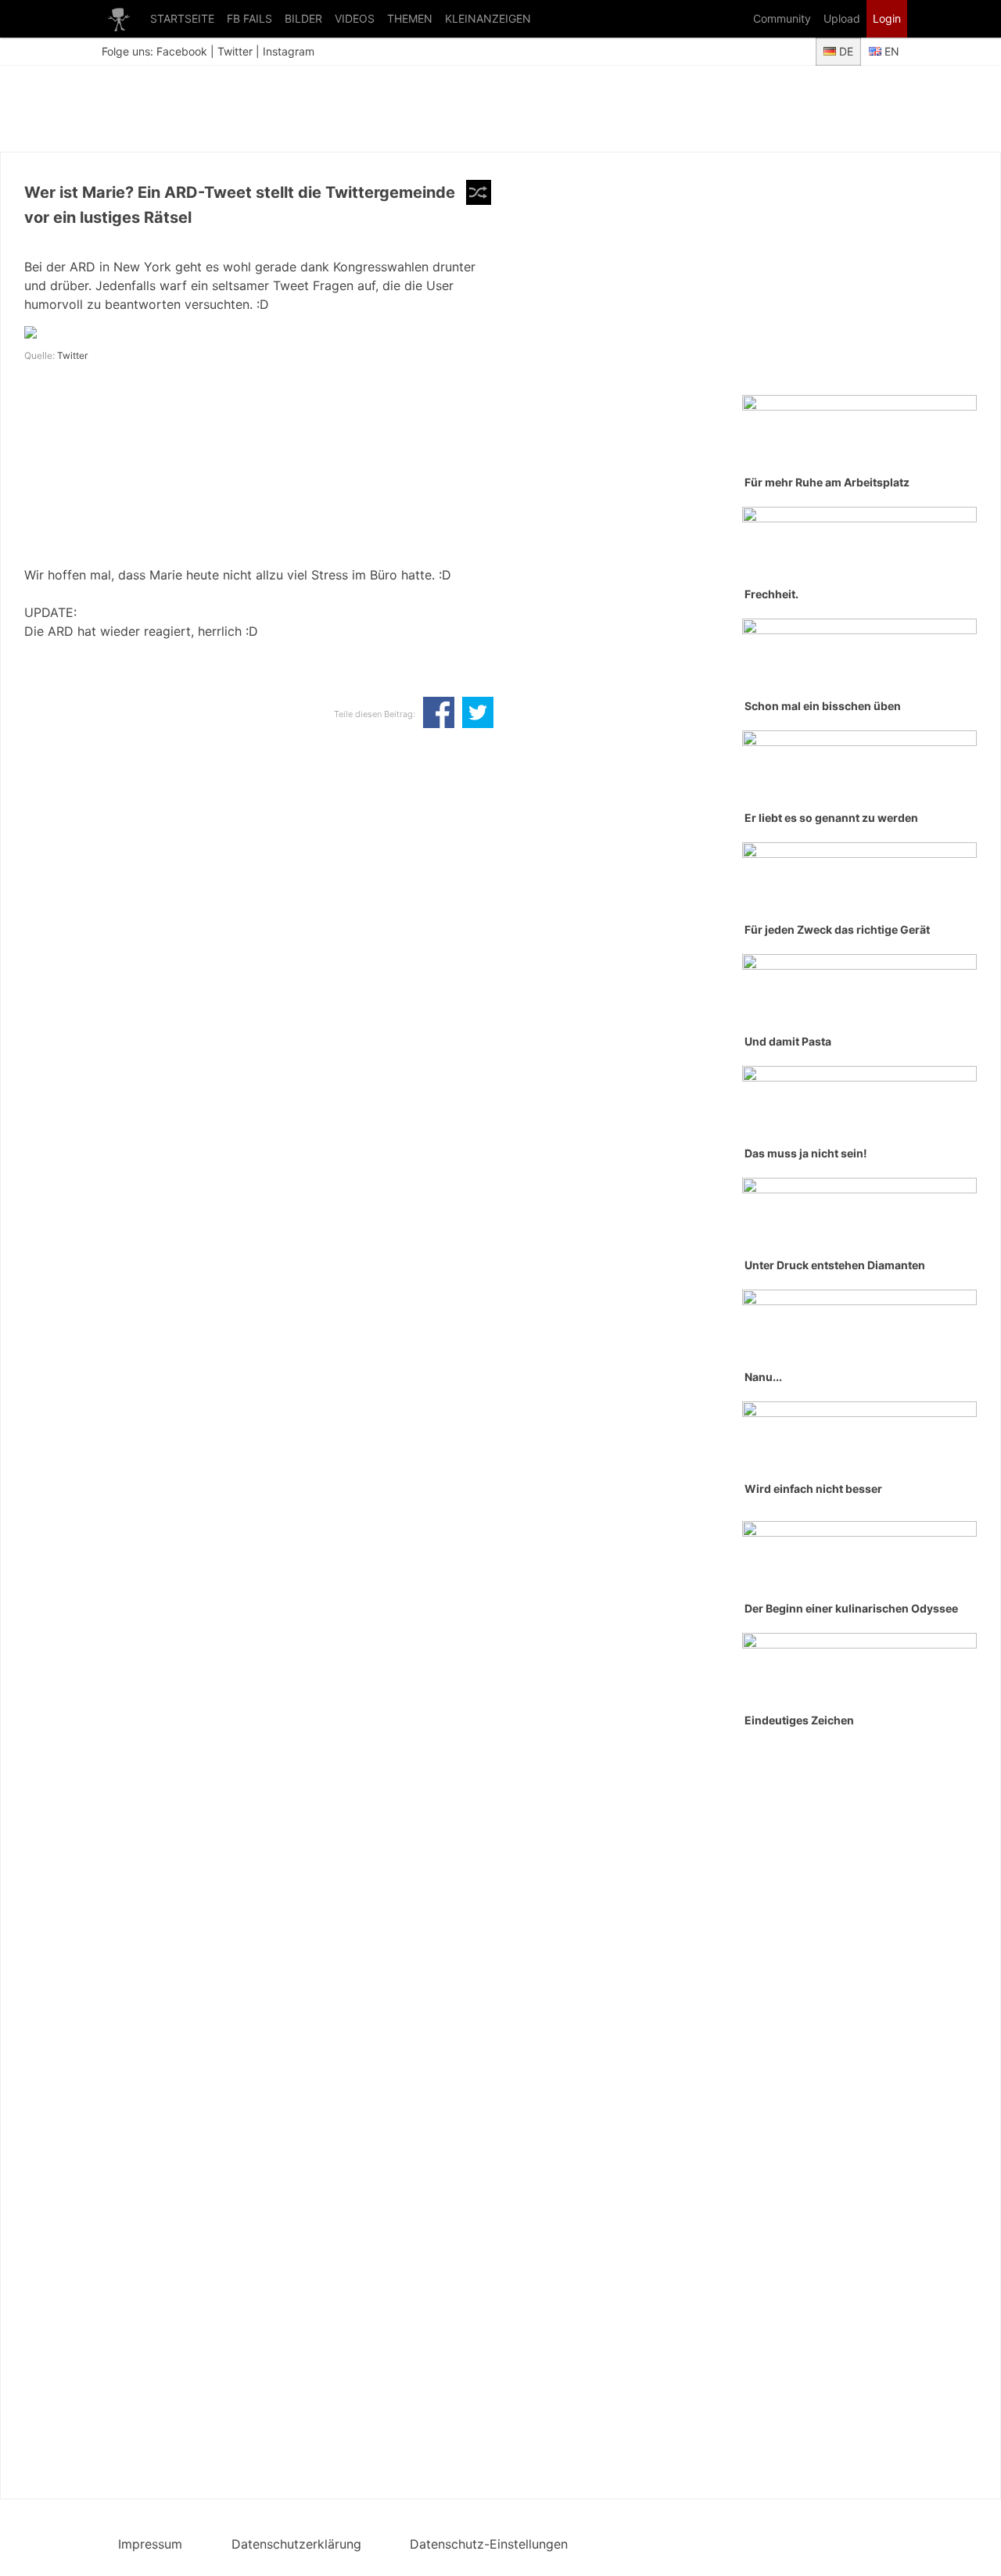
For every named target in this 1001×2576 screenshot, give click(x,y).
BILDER (303, 18)
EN (890, 51)
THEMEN (410, 18)
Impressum (150, 2544)
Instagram (289, 51)
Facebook (182, 51)
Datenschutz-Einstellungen (489, 2544)
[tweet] (478, 714)
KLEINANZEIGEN (488, 18)
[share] (439, 714)
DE (845, 51)
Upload (842, 18)
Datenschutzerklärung (296, 2544)
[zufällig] (479, 192)
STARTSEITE (182, 18)
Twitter (235, 51)
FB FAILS (249, 18)
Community (782, 18)
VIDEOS (355, 18)
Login (887, 18)
